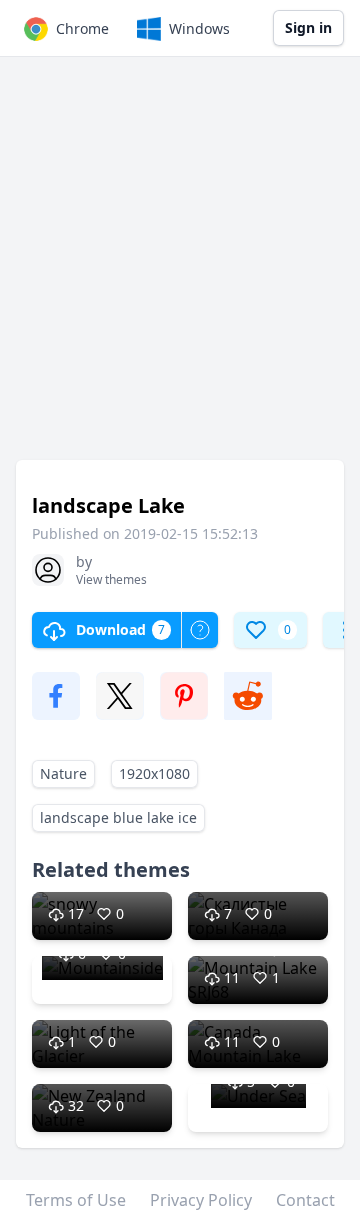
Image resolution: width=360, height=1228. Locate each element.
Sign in (308, 27)
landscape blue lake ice (118, 817)
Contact (305, 1200)
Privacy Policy (201, 1200)
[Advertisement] (180, 268)
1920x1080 (154, 773)
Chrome (82, 28)
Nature (63, 773)
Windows (199, 28)
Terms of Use (76, 1200)
